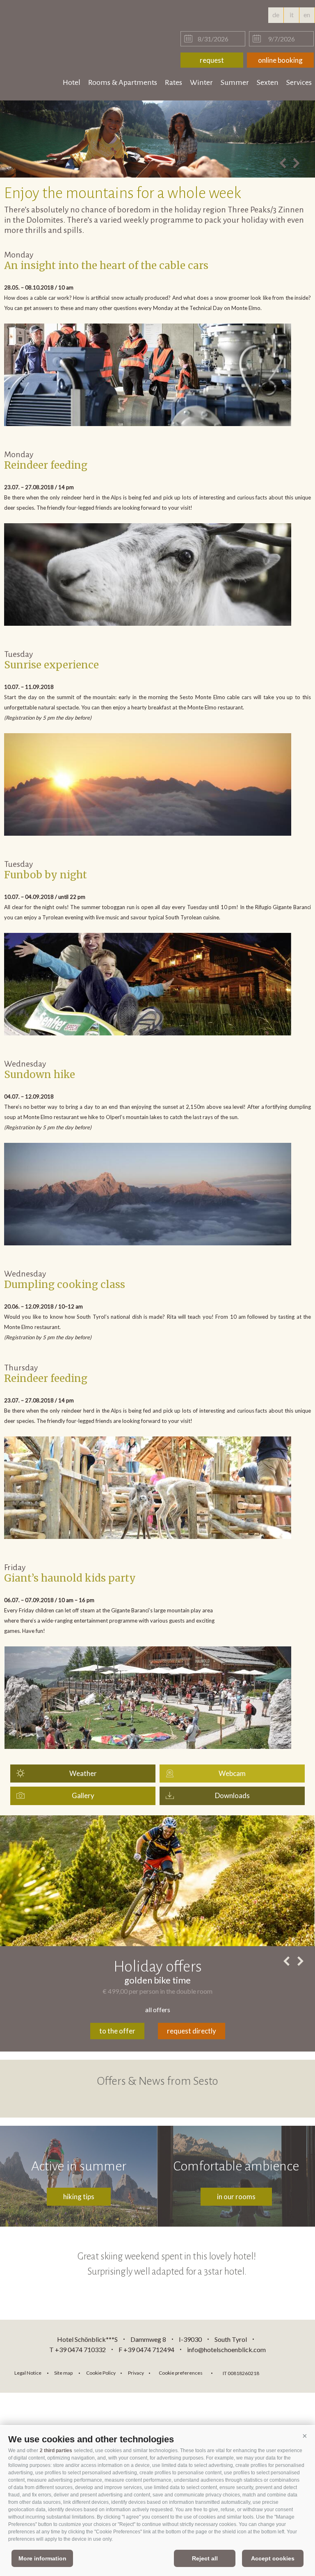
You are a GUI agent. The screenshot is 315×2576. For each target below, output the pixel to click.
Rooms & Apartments (123, 82)
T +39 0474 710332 (78, 2349)
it (292, 15)
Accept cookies (273, 2558)
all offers (158, 2010)
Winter (201, 82)
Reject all (205, 2558)
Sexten (268, 82)
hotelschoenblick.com (54, 25)
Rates (173, 82)
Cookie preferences (181, 2373)
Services (299, 82)
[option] (157, 139)
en (307, 15)
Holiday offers (158, 1967)
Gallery (83, 1795)
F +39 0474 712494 (147, 2349)
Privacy (136, 2373)
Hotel (72, 82)
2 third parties (56, 2451)
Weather (83, 1773)
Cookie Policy (101, 2373)
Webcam (232, 1773)
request (212, 60)
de (276, 15)
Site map (63, 2373)
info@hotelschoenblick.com (226, 2349)
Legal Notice (28, 2373)
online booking (280, 60)
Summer (235, 82)
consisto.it (287, 2372)
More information (42, 2558)
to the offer (117, 2031)
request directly (192, 2031)
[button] (305, 2436)
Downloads (232, 1795)
